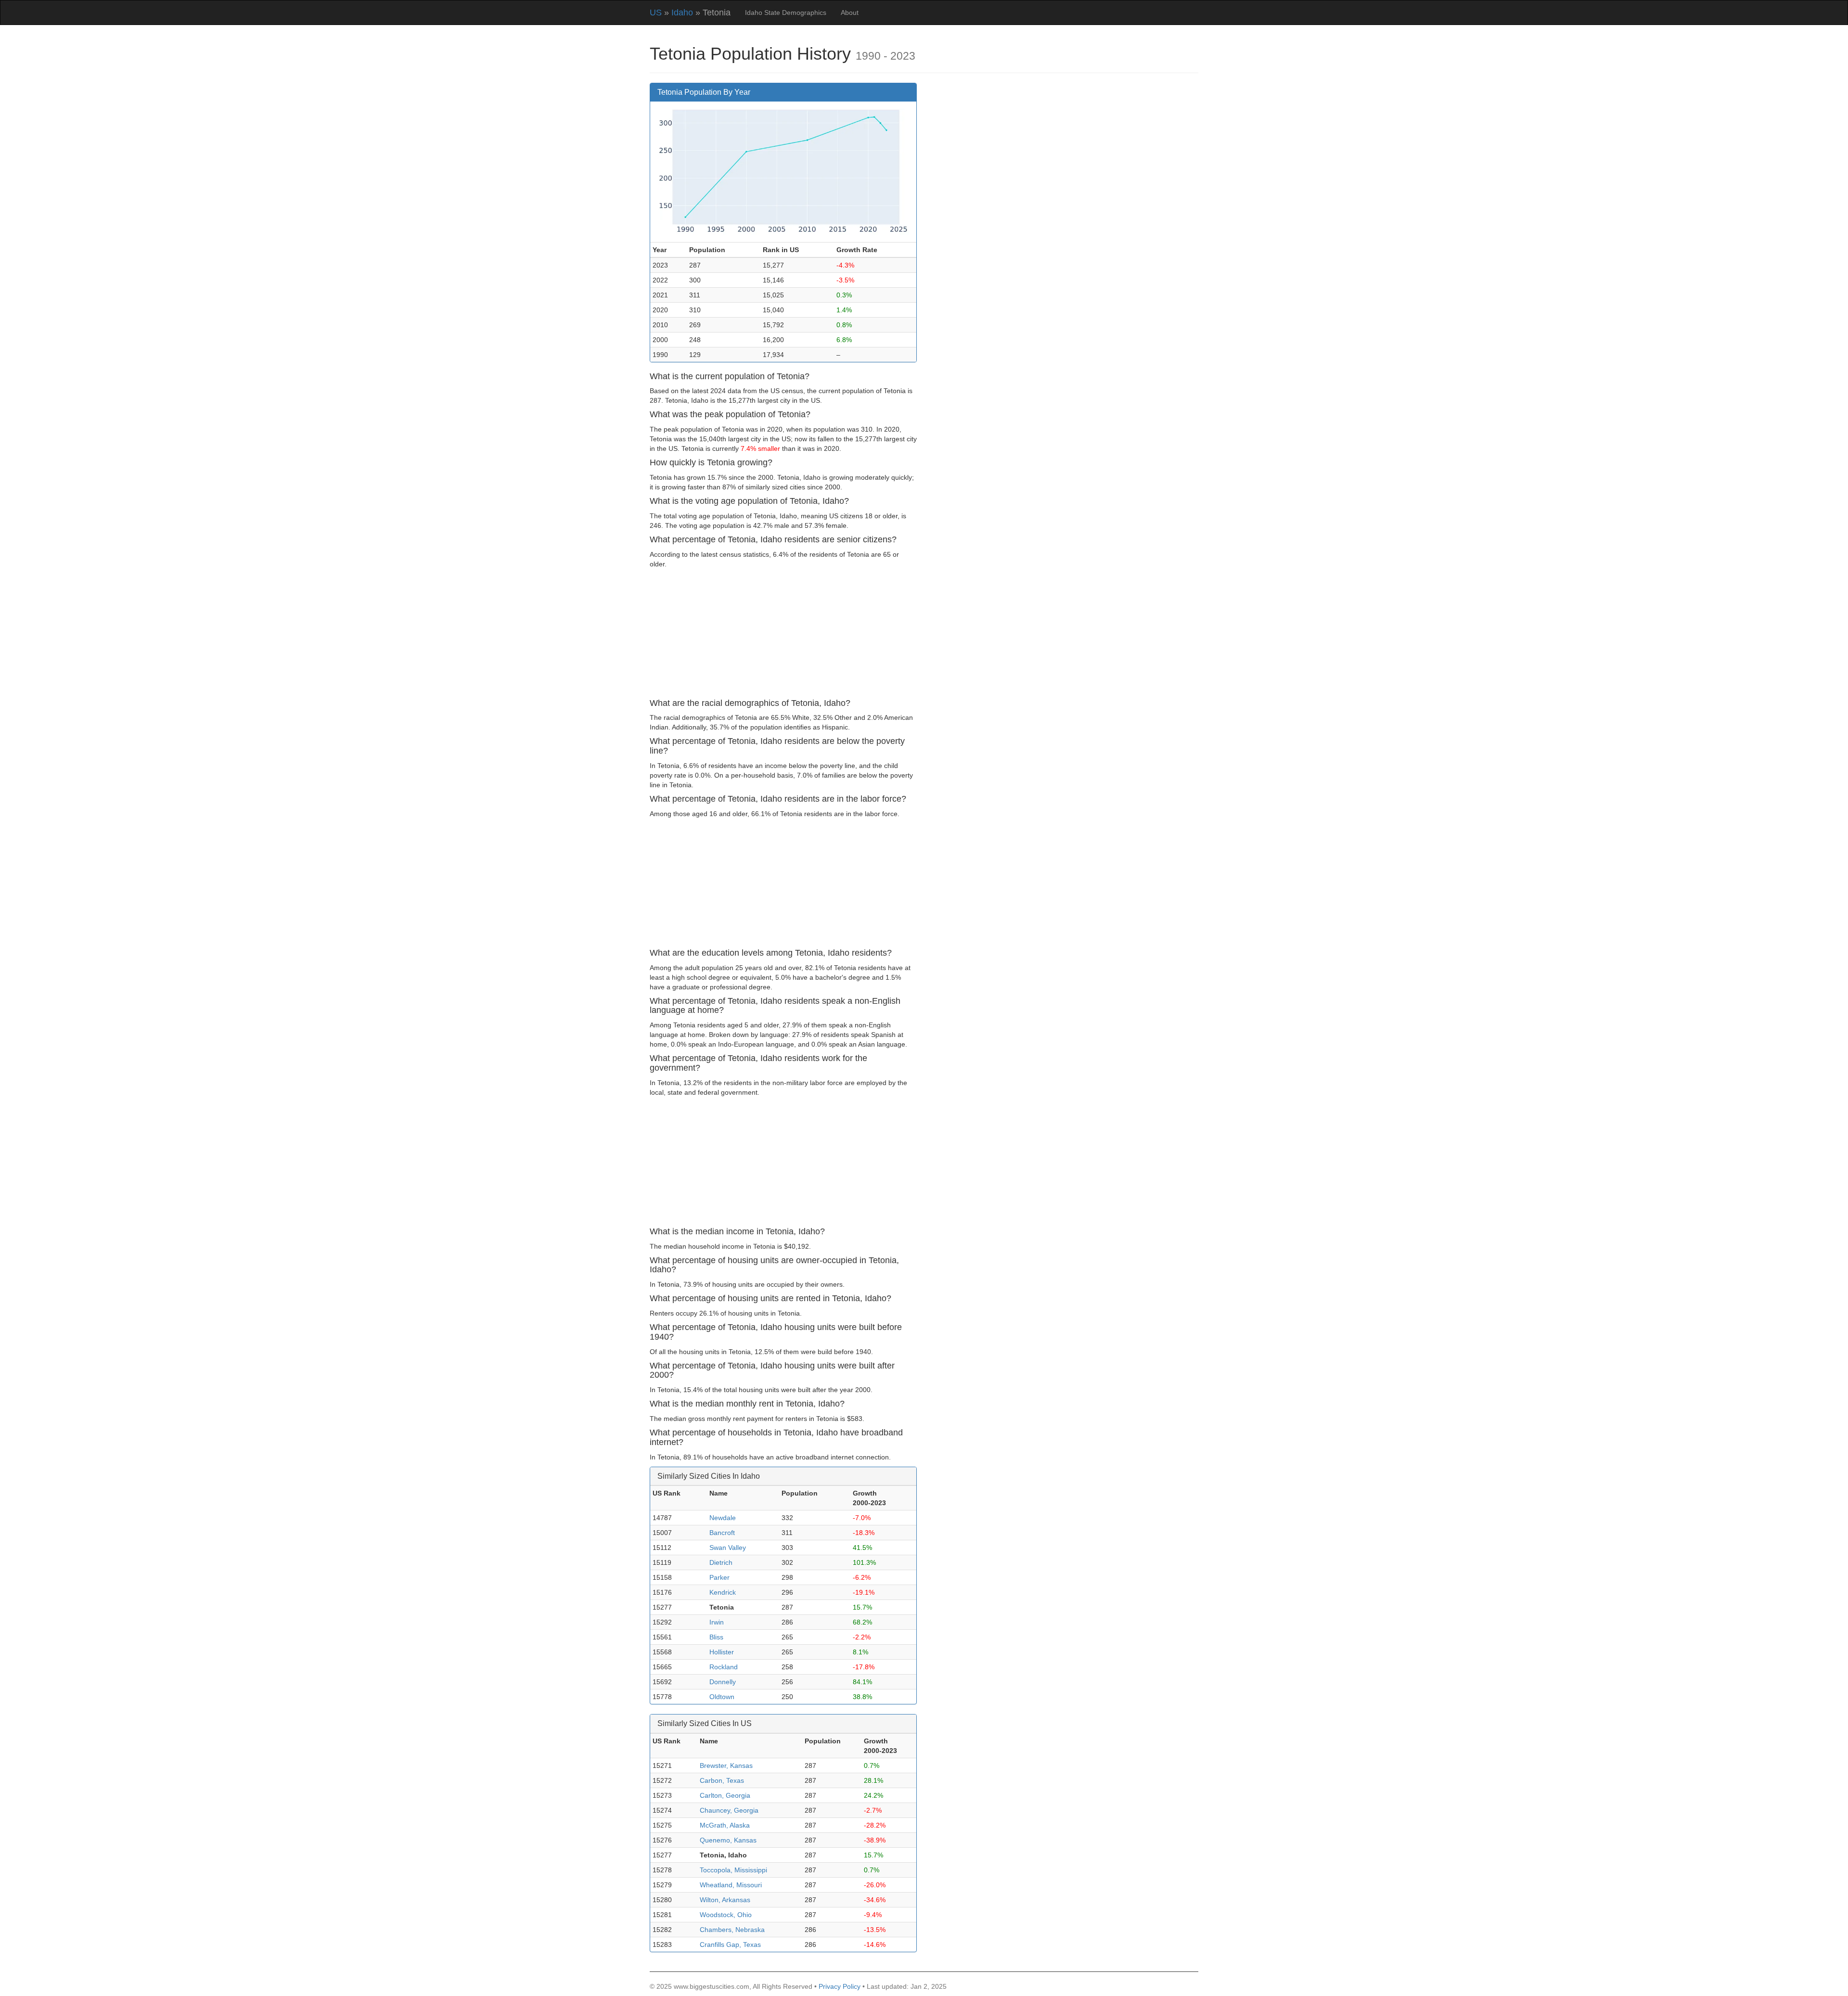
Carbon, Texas (722, 1780)
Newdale (723, 1518)
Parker (719, 1577)
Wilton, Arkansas (725, 1900)
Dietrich (721, 1562)
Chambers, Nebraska (732, 1930)
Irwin (717, 1622)
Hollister (722, 1652)
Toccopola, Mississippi (733, 1870)
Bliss (716, 1637)
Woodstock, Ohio (726, 1915)
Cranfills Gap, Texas (730, 1945)
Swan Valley (728, 1548)
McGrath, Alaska (725, 1825)
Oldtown (722, 1697)
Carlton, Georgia (725, 1795)
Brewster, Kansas (726, 1766)
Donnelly (723, 1682)
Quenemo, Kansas (728, 1840)
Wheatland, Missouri (731, 1885)
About (850, 13)
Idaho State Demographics (786, 13)
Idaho (682, 13)
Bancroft (722, 1533)
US (656, 13)
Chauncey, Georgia (729, 1810)
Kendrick (723, 1592)
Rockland (724, 1667)
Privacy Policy (840, 1986)
